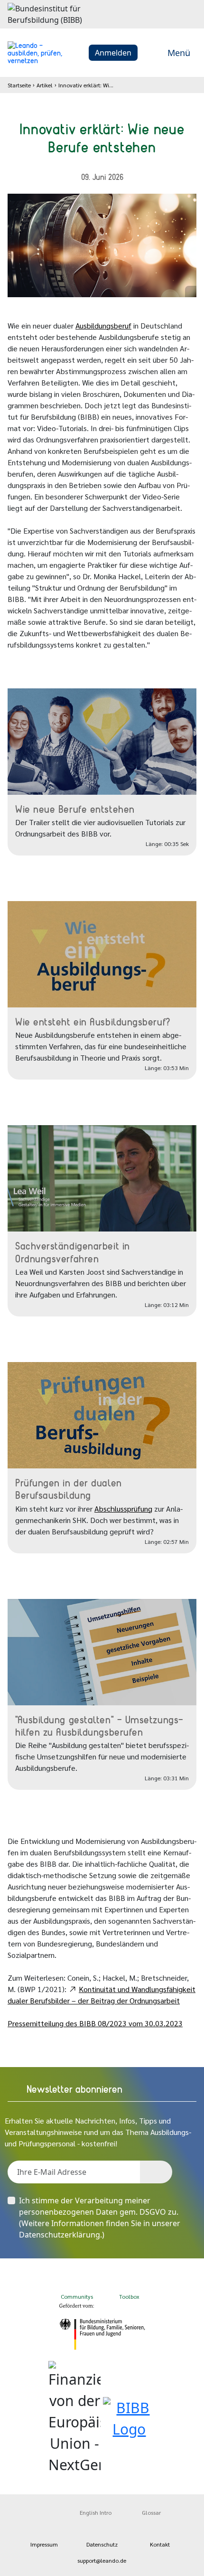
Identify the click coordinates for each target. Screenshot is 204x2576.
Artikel (45, 85)
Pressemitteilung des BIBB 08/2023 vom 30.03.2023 (95, 2023)
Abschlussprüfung (123, 1509)
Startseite (19, 85)
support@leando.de (102, 2560)
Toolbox (129, 2296)
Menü (179, 53)
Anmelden (113, 53)
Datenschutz (102, 2544)
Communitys (76, 2296)
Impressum (44, 2544)
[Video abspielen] (102, 742)
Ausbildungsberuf (103, 325)
